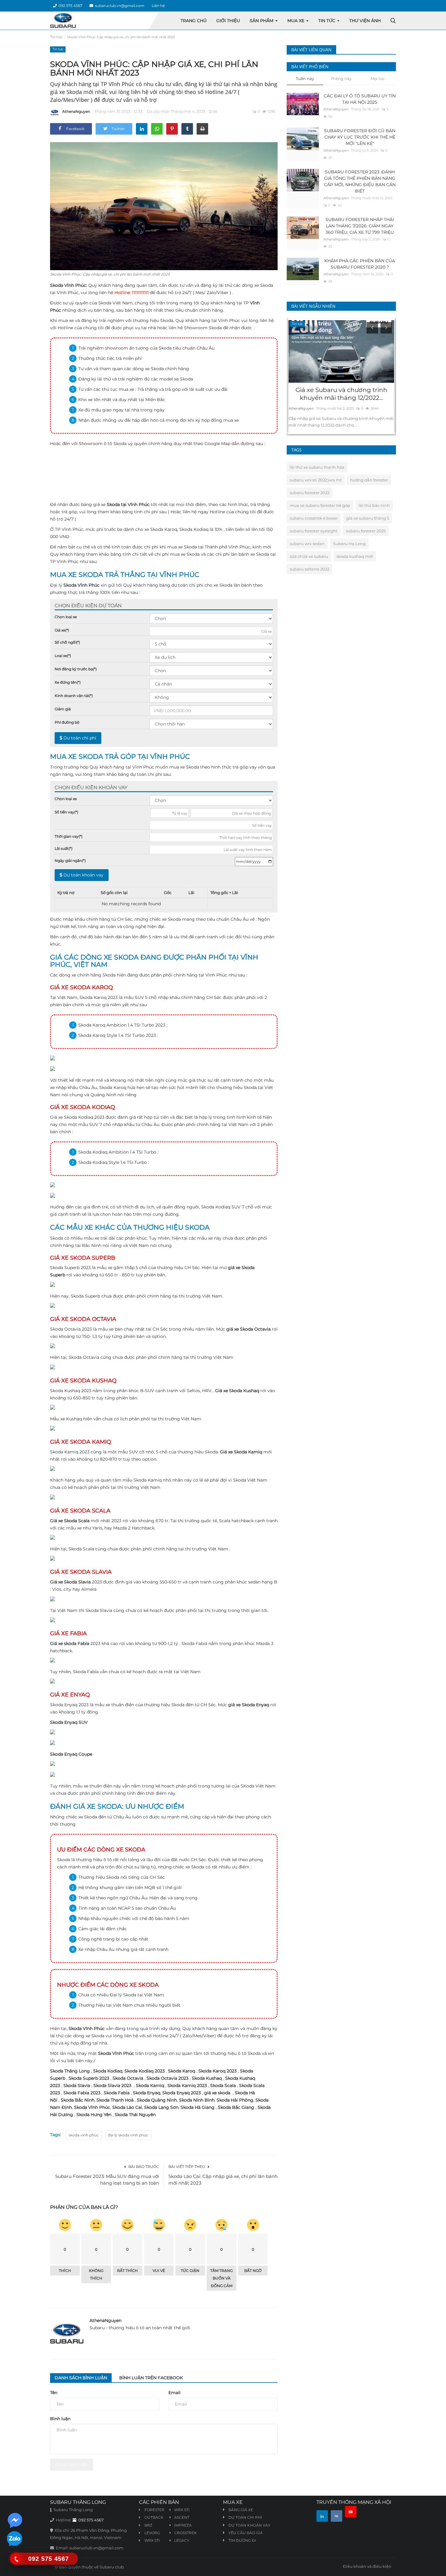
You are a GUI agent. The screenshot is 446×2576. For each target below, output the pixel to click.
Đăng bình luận (72, 2464)
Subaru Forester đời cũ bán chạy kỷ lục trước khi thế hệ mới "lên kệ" (360, 137)
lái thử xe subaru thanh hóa (317, 467)
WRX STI (152, 2540)
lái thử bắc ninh (374, 505)
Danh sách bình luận (81, 2378)
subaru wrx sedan (307, 544)
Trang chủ (194, 21)
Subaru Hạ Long (349, 544)
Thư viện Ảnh (365, 21)
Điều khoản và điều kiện (367, 2566)
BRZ (148, 2525)
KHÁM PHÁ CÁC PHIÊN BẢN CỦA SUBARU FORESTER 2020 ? (360, 264)
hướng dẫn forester (369, 480)
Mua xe (296, 21)
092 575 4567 (69, 6)
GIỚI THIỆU (228, 21)
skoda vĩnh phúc (84, 2135)
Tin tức (56, 37)
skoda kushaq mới (355, 556)
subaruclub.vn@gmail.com (119, 6)
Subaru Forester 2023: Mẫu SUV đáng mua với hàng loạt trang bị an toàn (107, 2180)
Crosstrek (186, 2533)
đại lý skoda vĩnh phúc (128, 2135)
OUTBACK (154, 2517)
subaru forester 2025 (366, 531)
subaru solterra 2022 (309, 569)
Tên (54, 2393)
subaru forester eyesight (314, 531)
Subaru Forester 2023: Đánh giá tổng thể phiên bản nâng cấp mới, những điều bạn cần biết (360, 181)
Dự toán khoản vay (83, 875)
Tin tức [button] (327, 21)
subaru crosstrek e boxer (314, 518)
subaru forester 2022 (310, 493)
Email (174, 2393)
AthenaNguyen (76, 111)
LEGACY (182, 2540)
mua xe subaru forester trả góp (320, 505)
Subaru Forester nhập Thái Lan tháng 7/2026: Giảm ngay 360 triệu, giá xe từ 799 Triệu (360, 226)
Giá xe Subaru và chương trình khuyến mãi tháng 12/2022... (341, 394)
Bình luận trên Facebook (151, 2378)
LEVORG (152, 2533)
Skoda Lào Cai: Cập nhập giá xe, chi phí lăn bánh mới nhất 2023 (223, 2180)
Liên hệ (158, 6)
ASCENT (182, 2517)
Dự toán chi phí (79, 738)
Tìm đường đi (242, 2540)
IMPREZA (183, 2525)
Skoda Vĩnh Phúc (68, 285)
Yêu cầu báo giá (246, 2533)
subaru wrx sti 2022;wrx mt (316, 480)
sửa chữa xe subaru (309, 556)
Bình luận (60, 2419)
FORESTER (154, 2510)
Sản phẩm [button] (262, 21)
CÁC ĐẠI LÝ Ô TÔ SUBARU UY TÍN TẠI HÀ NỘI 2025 (360, 99)
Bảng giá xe (241, 2510)
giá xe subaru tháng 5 (368, 518)
